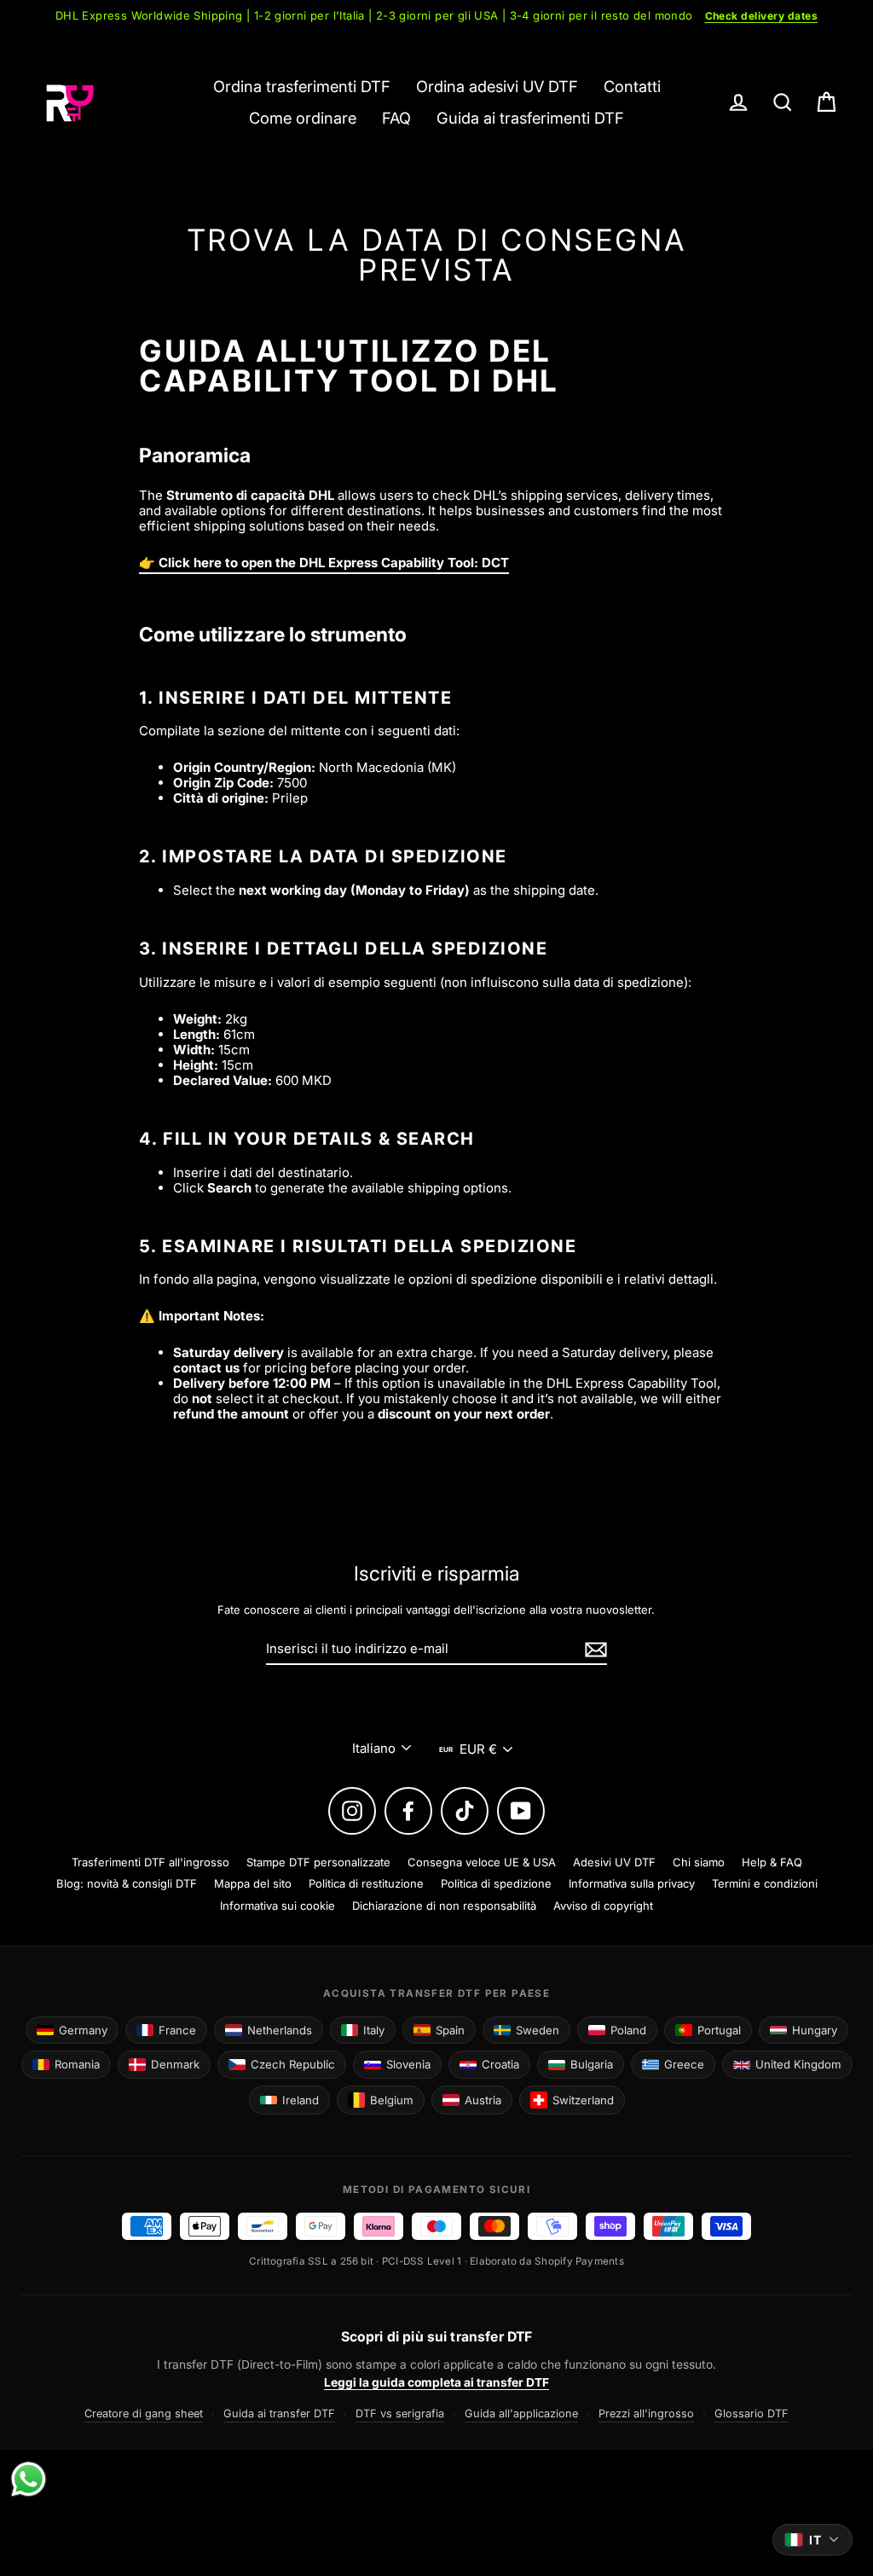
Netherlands (280, 2030)
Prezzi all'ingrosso (646, 2414)
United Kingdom (798, 2064)
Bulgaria (592, 2064)
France (177, 2030)
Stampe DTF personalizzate (318, 1862)
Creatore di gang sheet (144, 2414)
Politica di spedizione (496, 1883)
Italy (374, 2030)
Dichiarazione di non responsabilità (444, 1906)
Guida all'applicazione (521, 2414)
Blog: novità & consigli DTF (127, 1883)
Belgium (392, 2100)
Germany (83, 2030)
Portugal (719, 2030)
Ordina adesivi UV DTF (497, 86)
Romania (77, 2064)
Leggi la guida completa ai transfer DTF (436, 2382)
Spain (450, 2030)
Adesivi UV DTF (614, 1862)
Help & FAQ (772, 1862)
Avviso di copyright (603, 1906)
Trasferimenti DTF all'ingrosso (150, 1862)
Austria (483, 2100)
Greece (684, 2064)
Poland (628, 2030)
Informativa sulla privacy (632, 1883)
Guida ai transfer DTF (279, 2414)
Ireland (301, 2100)
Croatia (500, 2064)
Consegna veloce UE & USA (482, 1862)
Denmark (175, 2064)
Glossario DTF (752, 2414)
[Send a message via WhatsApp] (29, 2479)
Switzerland (583, 2100)
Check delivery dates (762, 16)
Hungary (815, 2030)
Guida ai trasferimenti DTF (530, 118)
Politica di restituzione (366, 1883)
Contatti (632, 86)
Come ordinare (303, 118)
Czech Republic (293, 2064)
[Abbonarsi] (593, 1650)
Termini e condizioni (765, 1883)
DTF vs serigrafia (400, 2414)
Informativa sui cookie (278, 1906)
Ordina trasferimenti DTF (302, 86)
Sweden (538, 2030)
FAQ (396, 118)
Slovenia (408, 2064)
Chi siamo (699, 1862)
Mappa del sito (253, 1883)
